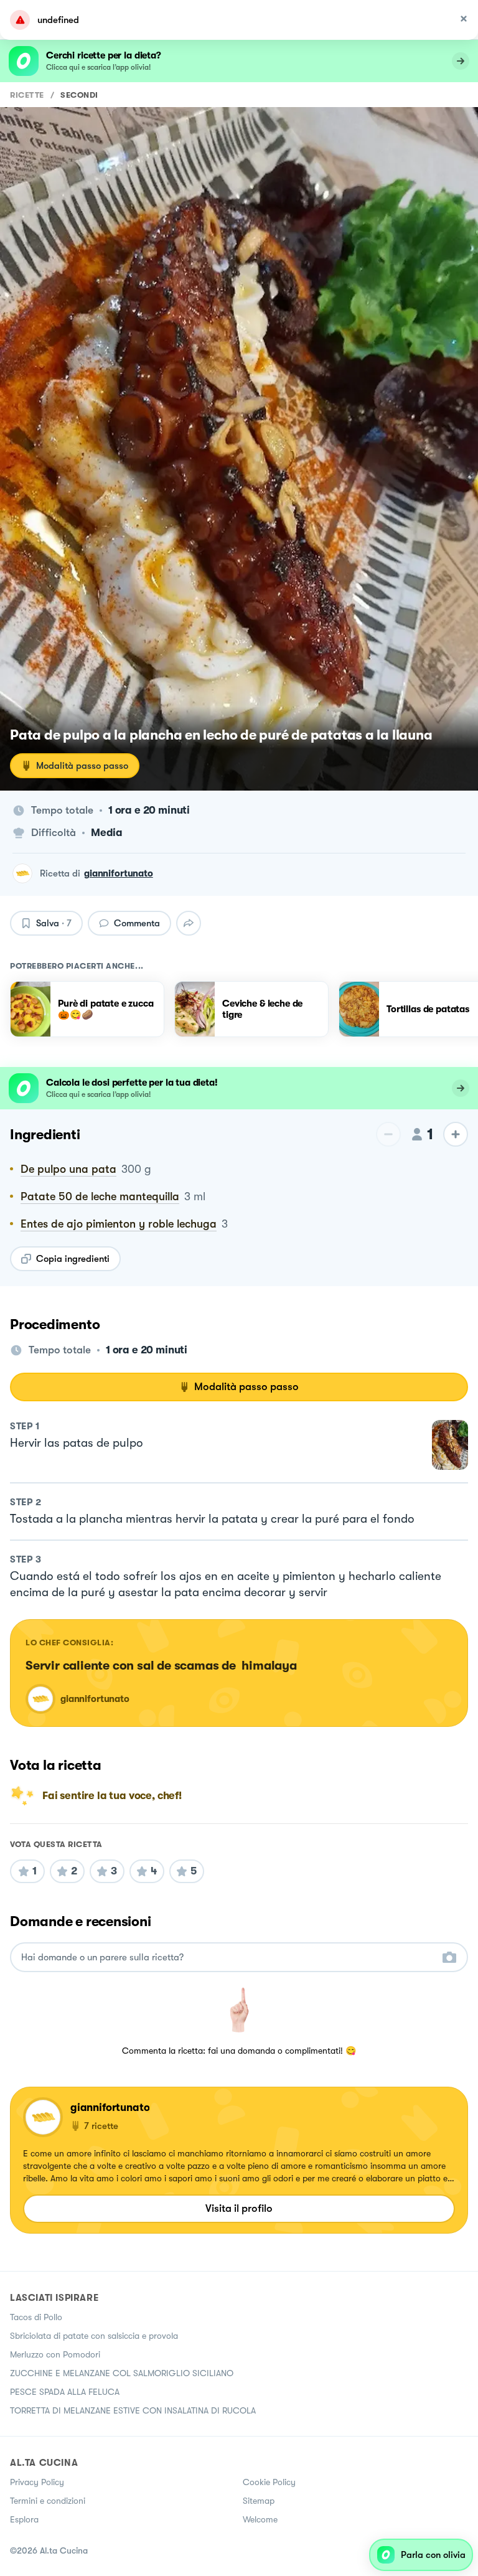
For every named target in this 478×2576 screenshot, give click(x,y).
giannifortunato (119, 873)
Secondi (79, 95)
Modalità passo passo (82, 766)
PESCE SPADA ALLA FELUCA (65, 2392)
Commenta (137, 923)
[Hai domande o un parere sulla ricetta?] (228, 1958)
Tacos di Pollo (36, 2317)
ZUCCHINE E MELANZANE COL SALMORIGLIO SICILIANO (122, 2373)
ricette (27, 95)
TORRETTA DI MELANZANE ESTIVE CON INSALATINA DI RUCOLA (133, 2410)
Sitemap (259, 2501)
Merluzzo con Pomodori (55, 2354)
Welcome (260, 2519)
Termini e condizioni (48, 2501)
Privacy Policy (37, 2482)
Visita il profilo (239, 2208)
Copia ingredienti (73, 1259)
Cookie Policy (269, 2482)
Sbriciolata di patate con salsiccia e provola (94, 2336)
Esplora (24, 2519)
